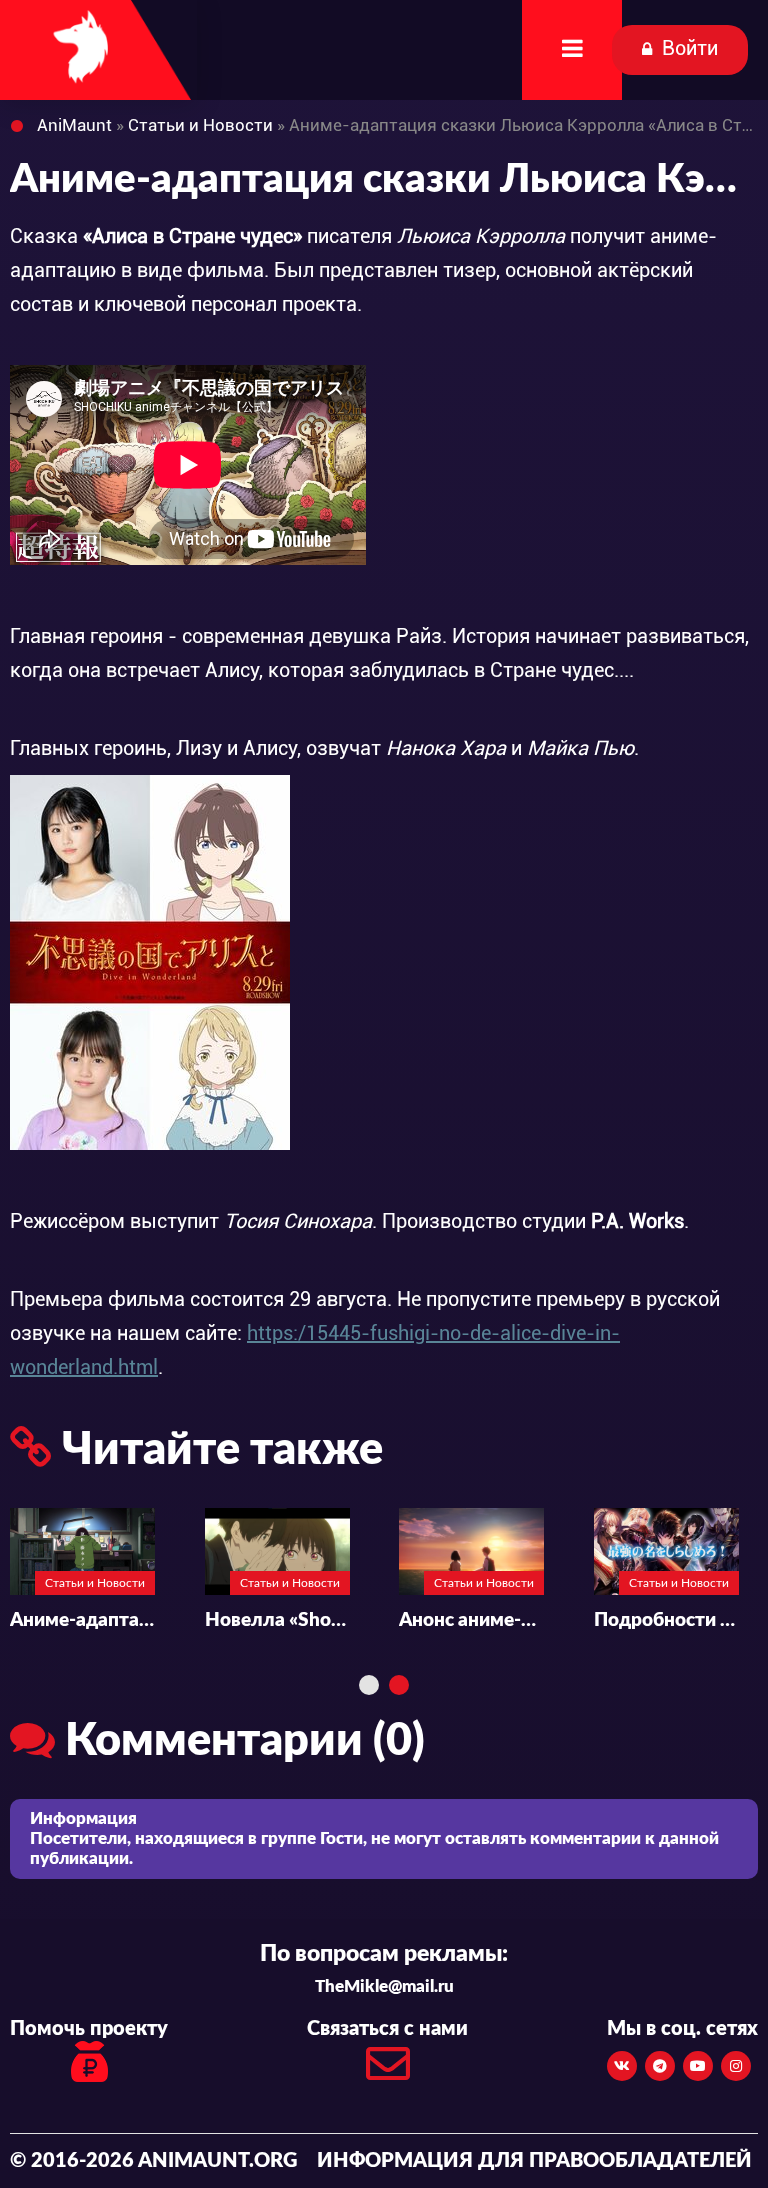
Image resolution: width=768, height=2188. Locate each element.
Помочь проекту (89, 2029)
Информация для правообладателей (534, 2161)
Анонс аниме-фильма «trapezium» (471, 1620)
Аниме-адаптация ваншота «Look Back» (82, 1620)
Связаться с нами (387, 2029)
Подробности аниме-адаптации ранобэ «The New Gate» (666, 1620)
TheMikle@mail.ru (384, 1986)
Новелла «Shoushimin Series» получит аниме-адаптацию (277, 1620)
